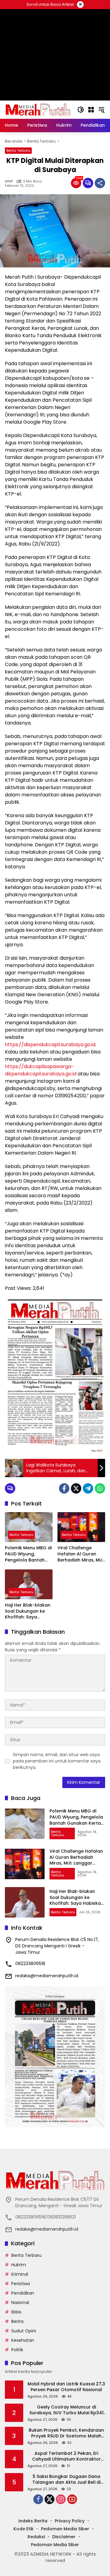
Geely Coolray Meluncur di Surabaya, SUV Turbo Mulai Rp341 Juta (66, 2410)
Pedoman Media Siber (65, 2529)
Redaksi (36, 2537)
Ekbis (16, 2312)
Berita (17, 2321)
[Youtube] (72, 2499)
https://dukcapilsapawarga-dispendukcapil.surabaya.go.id (41, 1070)
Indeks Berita (33, 2521)
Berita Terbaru (18, 150)
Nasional (20, 2303)
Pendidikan (23, 2293)
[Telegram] (88, 1488)
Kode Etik (24, 2529)
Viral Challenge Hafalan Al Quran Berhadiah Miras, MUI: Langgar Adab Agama (81, 1554)
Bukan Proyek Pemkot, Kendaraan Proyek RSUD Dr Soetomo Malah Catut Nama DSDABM (66, 2433)
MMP (9, 181)
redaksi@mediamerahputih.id (47, 1976)
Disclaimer (64, 2537)
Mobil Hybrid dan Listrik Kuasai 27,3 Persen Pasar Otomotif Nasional (66, 2387)
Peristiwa (21, 2284)
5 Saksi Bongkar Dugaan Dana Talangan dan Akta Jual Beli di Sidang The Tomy (66, 2480)
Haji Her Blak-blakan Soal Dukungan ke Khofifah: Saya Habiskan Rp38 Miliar (28, 1611)
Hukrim (19, 2265)
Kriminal (20, 2274)
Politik (17, 2350)
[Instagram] (61, 2499)
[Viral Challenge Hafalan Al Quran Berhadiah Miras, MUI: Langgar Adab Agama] (81, 1527)
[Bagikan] (100, 183)
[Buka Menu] (91, 110)
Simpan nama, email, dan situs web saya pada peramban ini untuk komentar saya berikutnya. (57, 1761)
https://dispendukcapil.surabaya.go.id (50, 1045)
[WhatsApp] (100, 1488)
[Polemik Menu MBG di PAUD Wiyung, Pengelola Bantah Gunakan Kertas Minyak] (29, 1527)
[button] (81, 110)
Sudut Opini (24, 2331)
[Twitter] (76, 1488)
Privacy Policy (70, 2521)
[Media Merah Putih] (38, 109)
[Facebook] (64, 1488)
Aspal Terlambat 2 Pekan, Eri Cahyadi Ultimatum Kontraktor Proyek (66, 2456)
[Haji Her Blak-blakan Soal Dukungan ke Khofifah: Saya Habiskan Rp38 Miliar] (29, 1584)
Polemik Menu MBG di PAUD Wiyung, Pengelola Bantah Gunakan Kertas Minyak (28, 1554)
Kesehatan (23, 2340)
